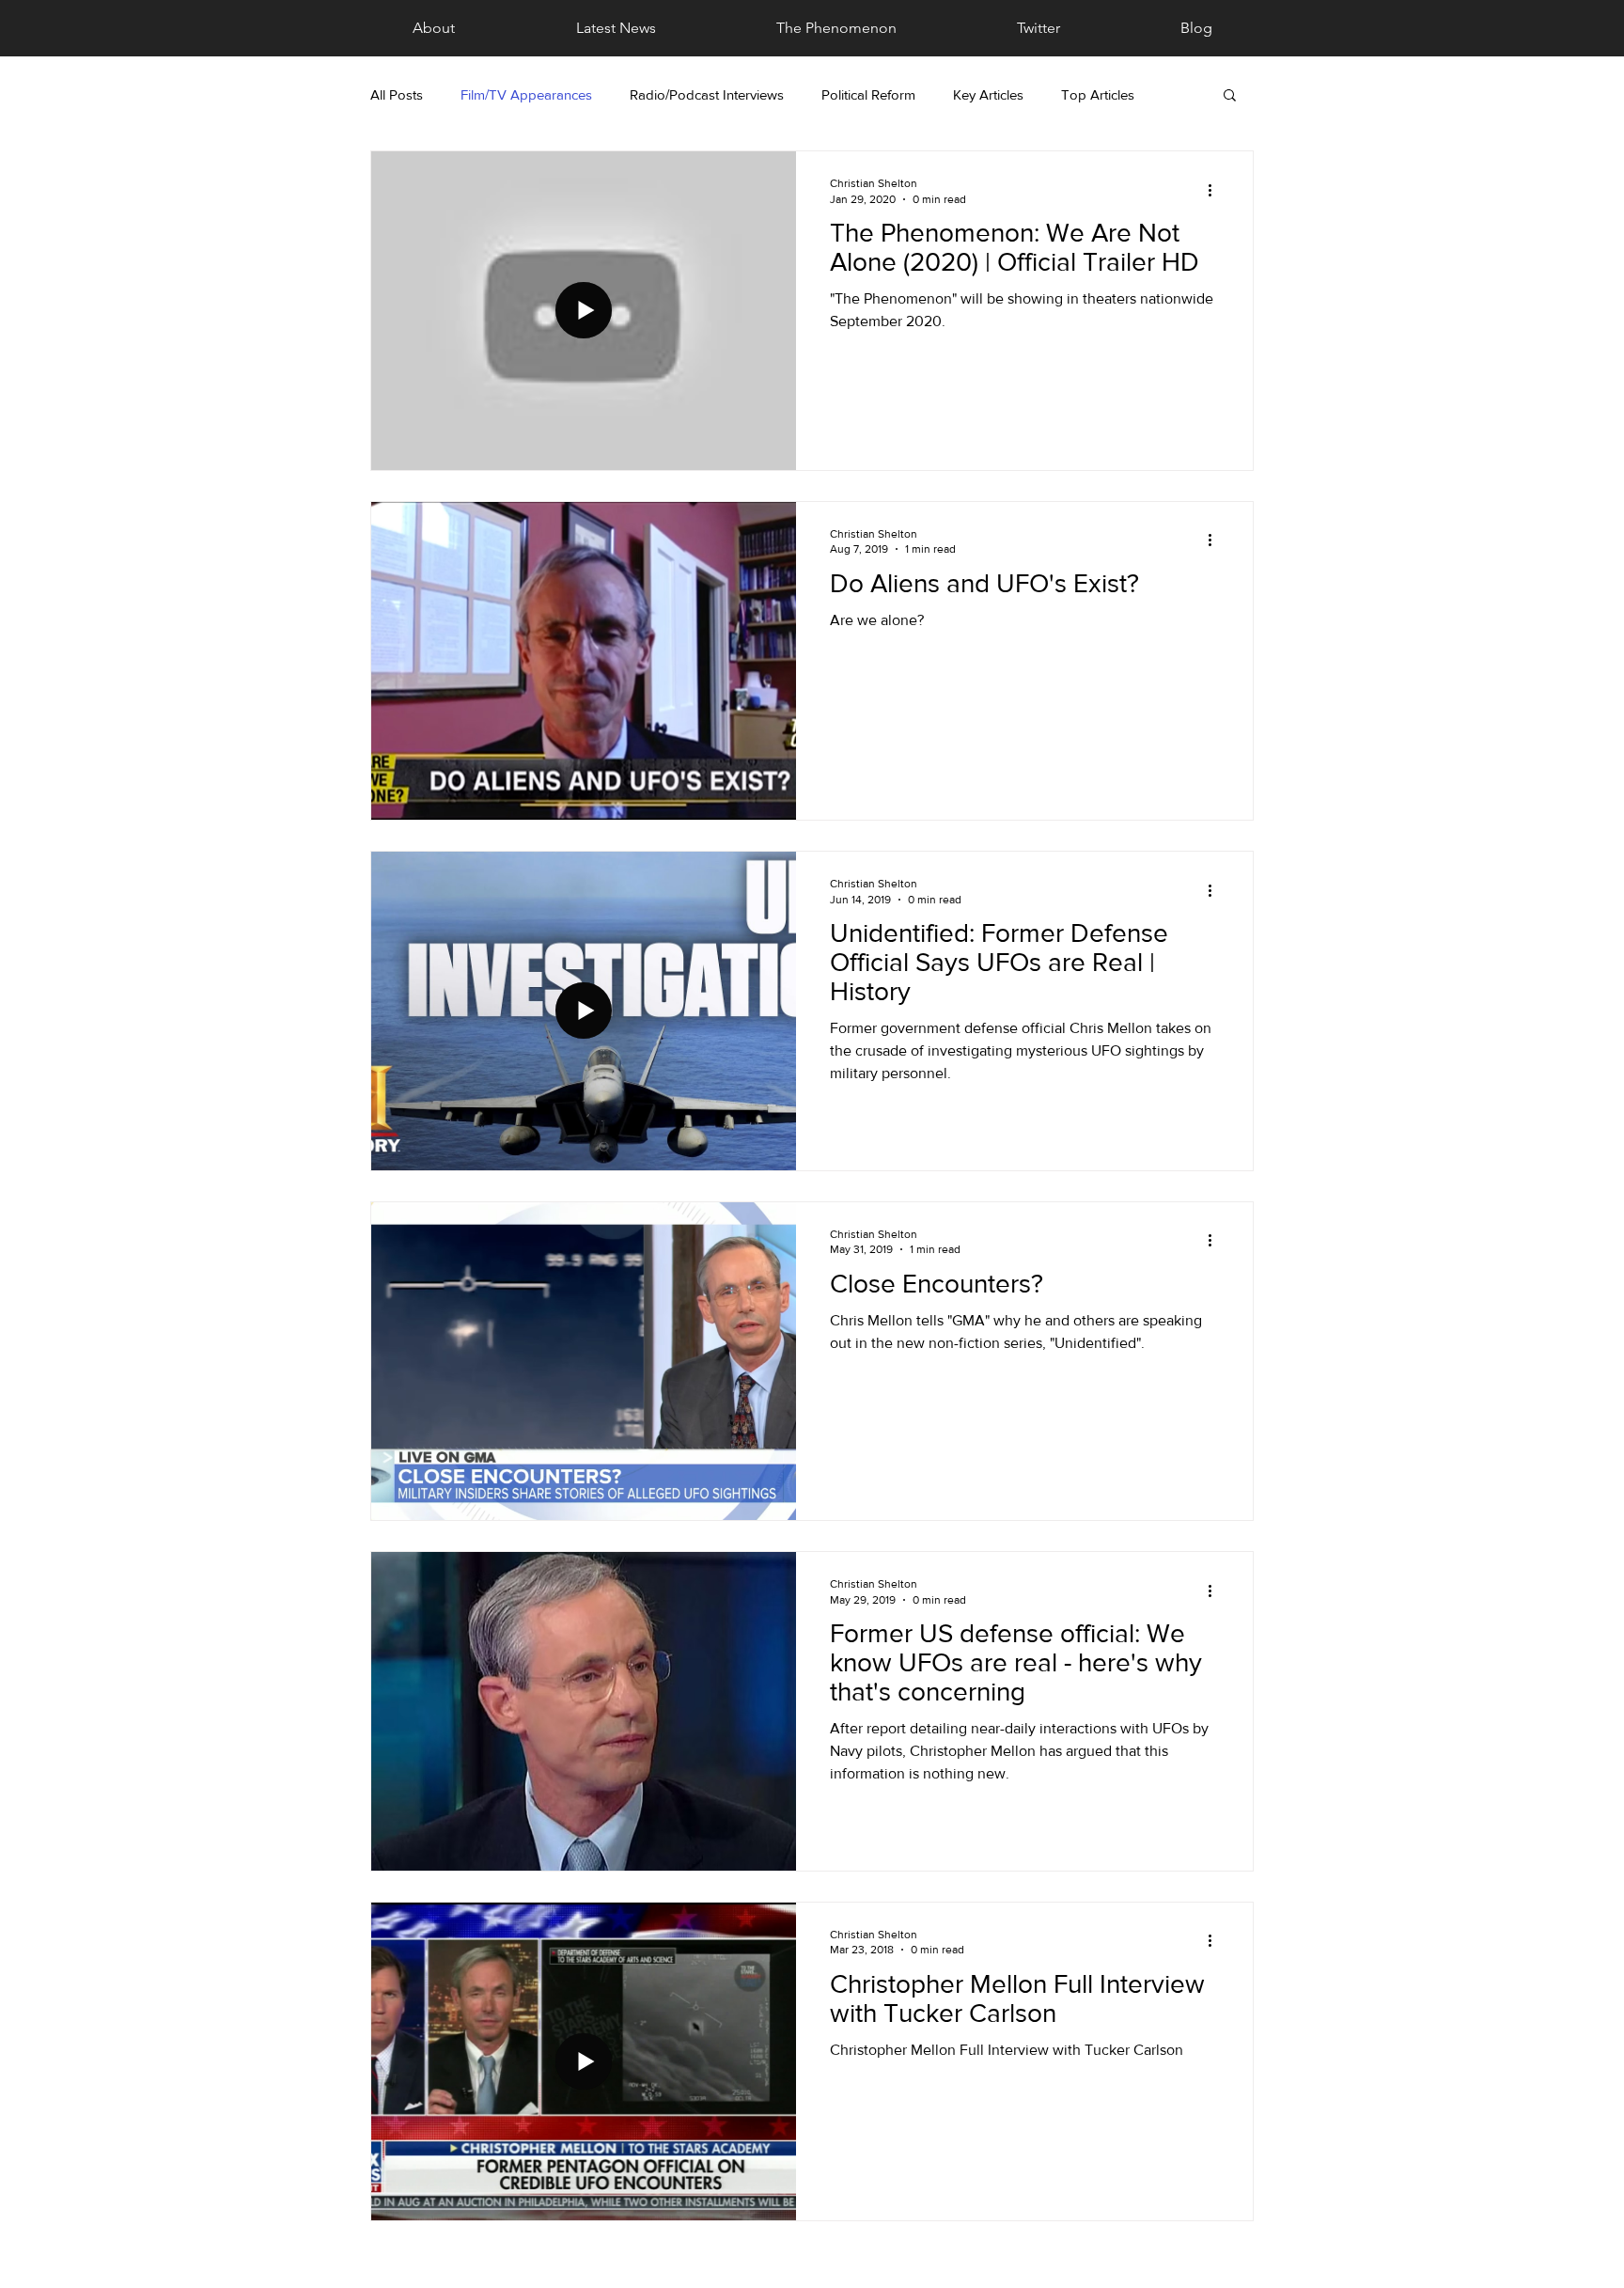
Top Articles (1098, 94)
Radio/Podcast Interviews (707, 94)
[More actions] (1216, 190)
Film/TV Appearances (526, 94)
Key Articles (988, 94)
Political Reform (868, 94)
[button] (1230, 96)
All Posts (397, 94)
